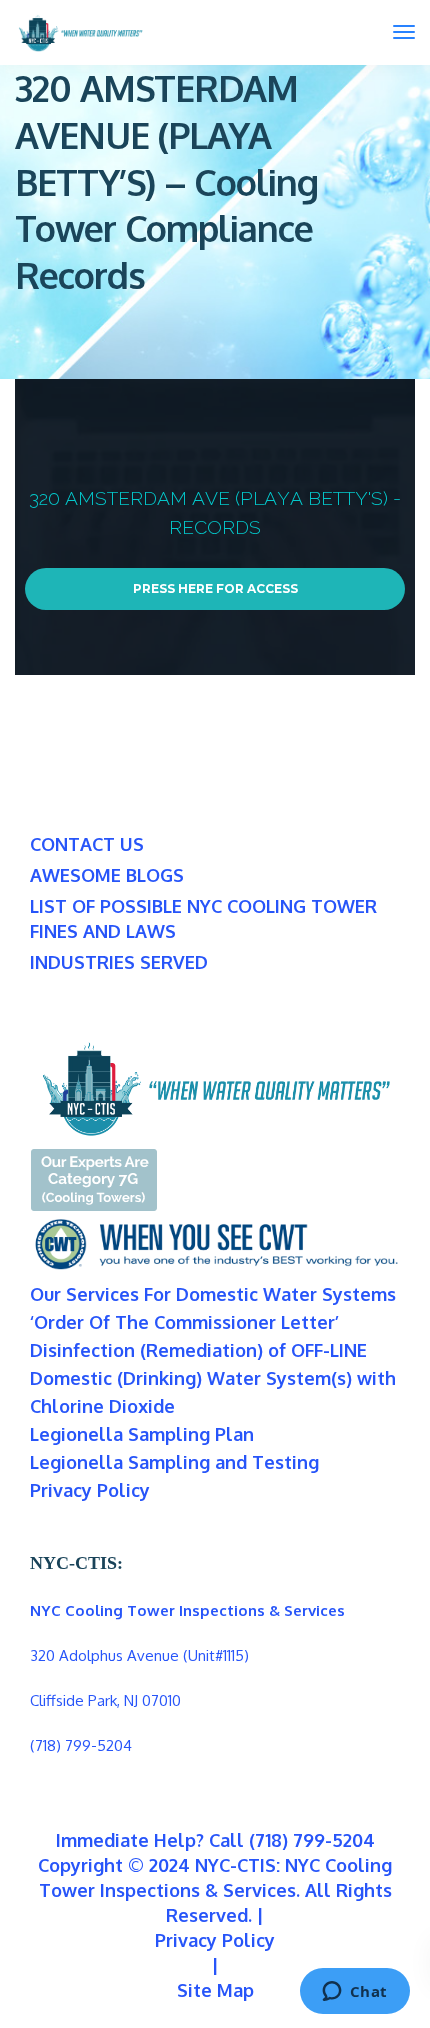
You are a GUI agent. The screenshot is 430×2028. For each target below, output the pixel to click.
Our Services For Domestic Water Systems (213, 1294)
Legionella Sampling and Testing (174, 1462)
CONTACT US (87, 844)
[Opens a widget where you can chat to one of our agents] (354, 1993)
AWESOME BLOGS (107, 875)
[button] (215, 527)
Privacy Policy (90, 1490)
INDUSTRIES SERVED (119, 962)
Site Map (215, 1990)
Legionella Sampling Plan (142, 1434)
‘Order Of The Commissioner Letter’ (184, 1322)
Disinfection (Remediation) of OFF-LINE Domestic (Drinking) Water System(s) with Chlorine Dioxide (213, 1378)
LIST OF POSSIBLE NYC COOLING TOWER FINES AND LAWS (203, 918)
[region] (215, 527)
